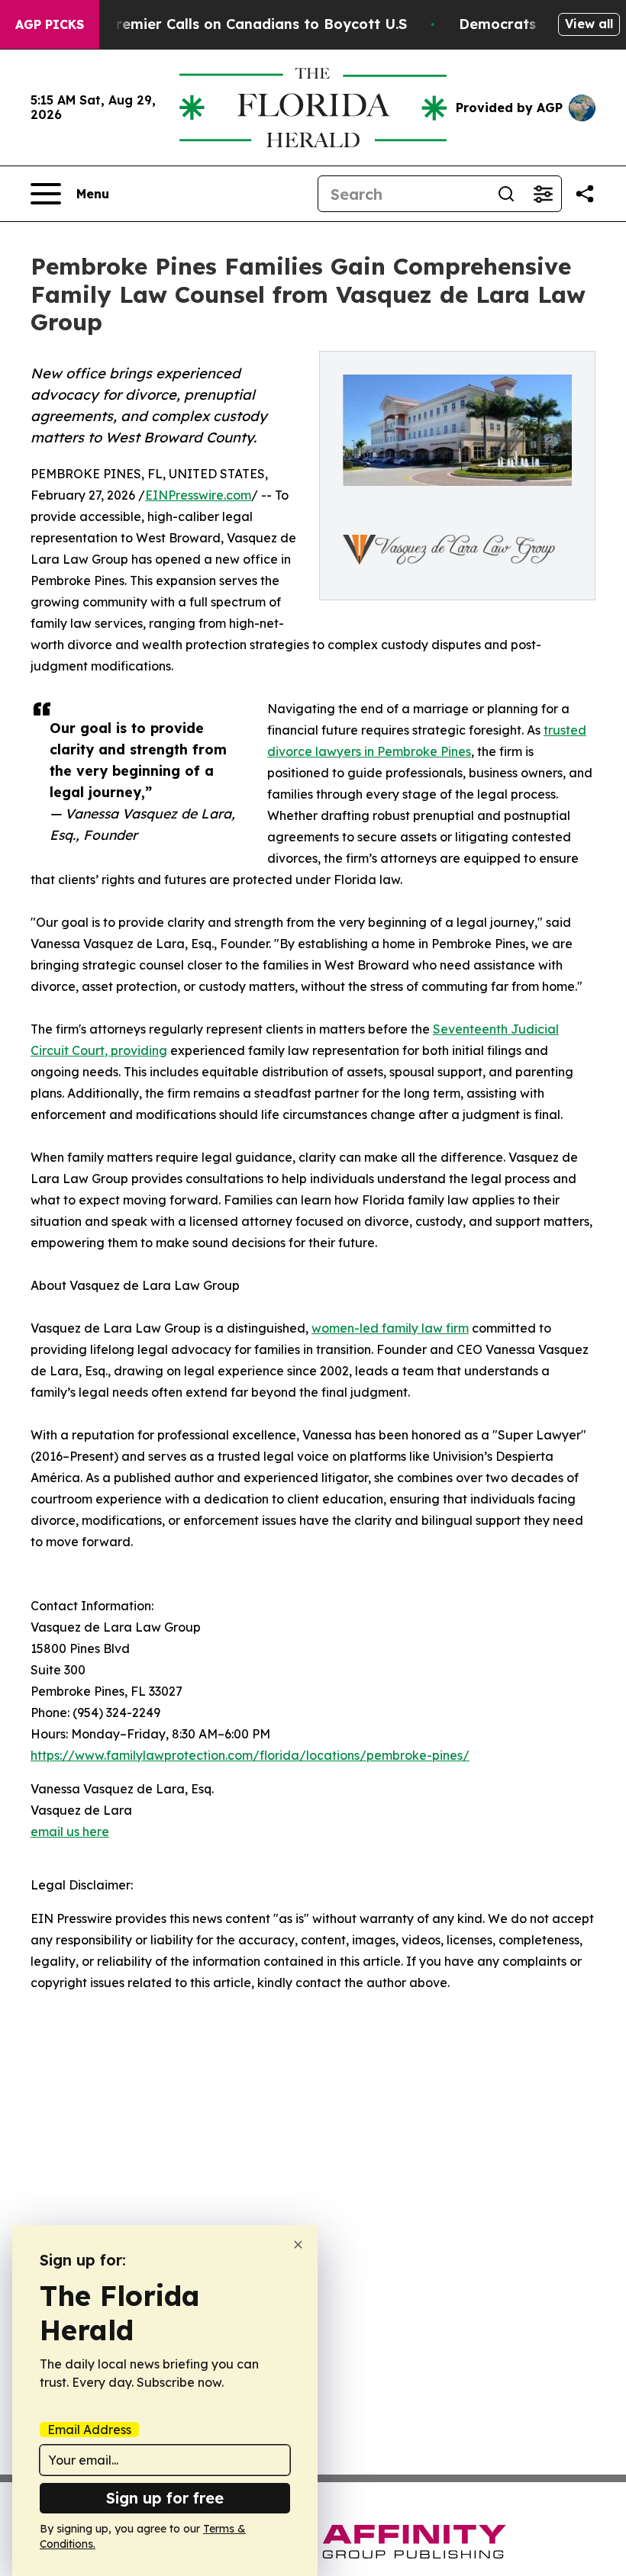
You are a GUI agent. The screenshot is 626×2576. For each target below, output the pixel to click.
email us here (70, 1832)
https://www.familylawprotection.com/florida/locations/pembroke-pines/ (250, 1755)
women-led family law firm (390, 1328)
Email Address (89, 2430)
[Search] (506, 194)
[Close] (298, 2245)
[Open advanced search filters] (543, 194)
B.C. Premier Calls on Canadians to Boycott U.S (242, 24)
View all (589, 24)
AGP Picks (50, 24)
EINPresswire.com (198, 495)
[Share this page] (585, 194)
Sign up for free (165, 2498)
